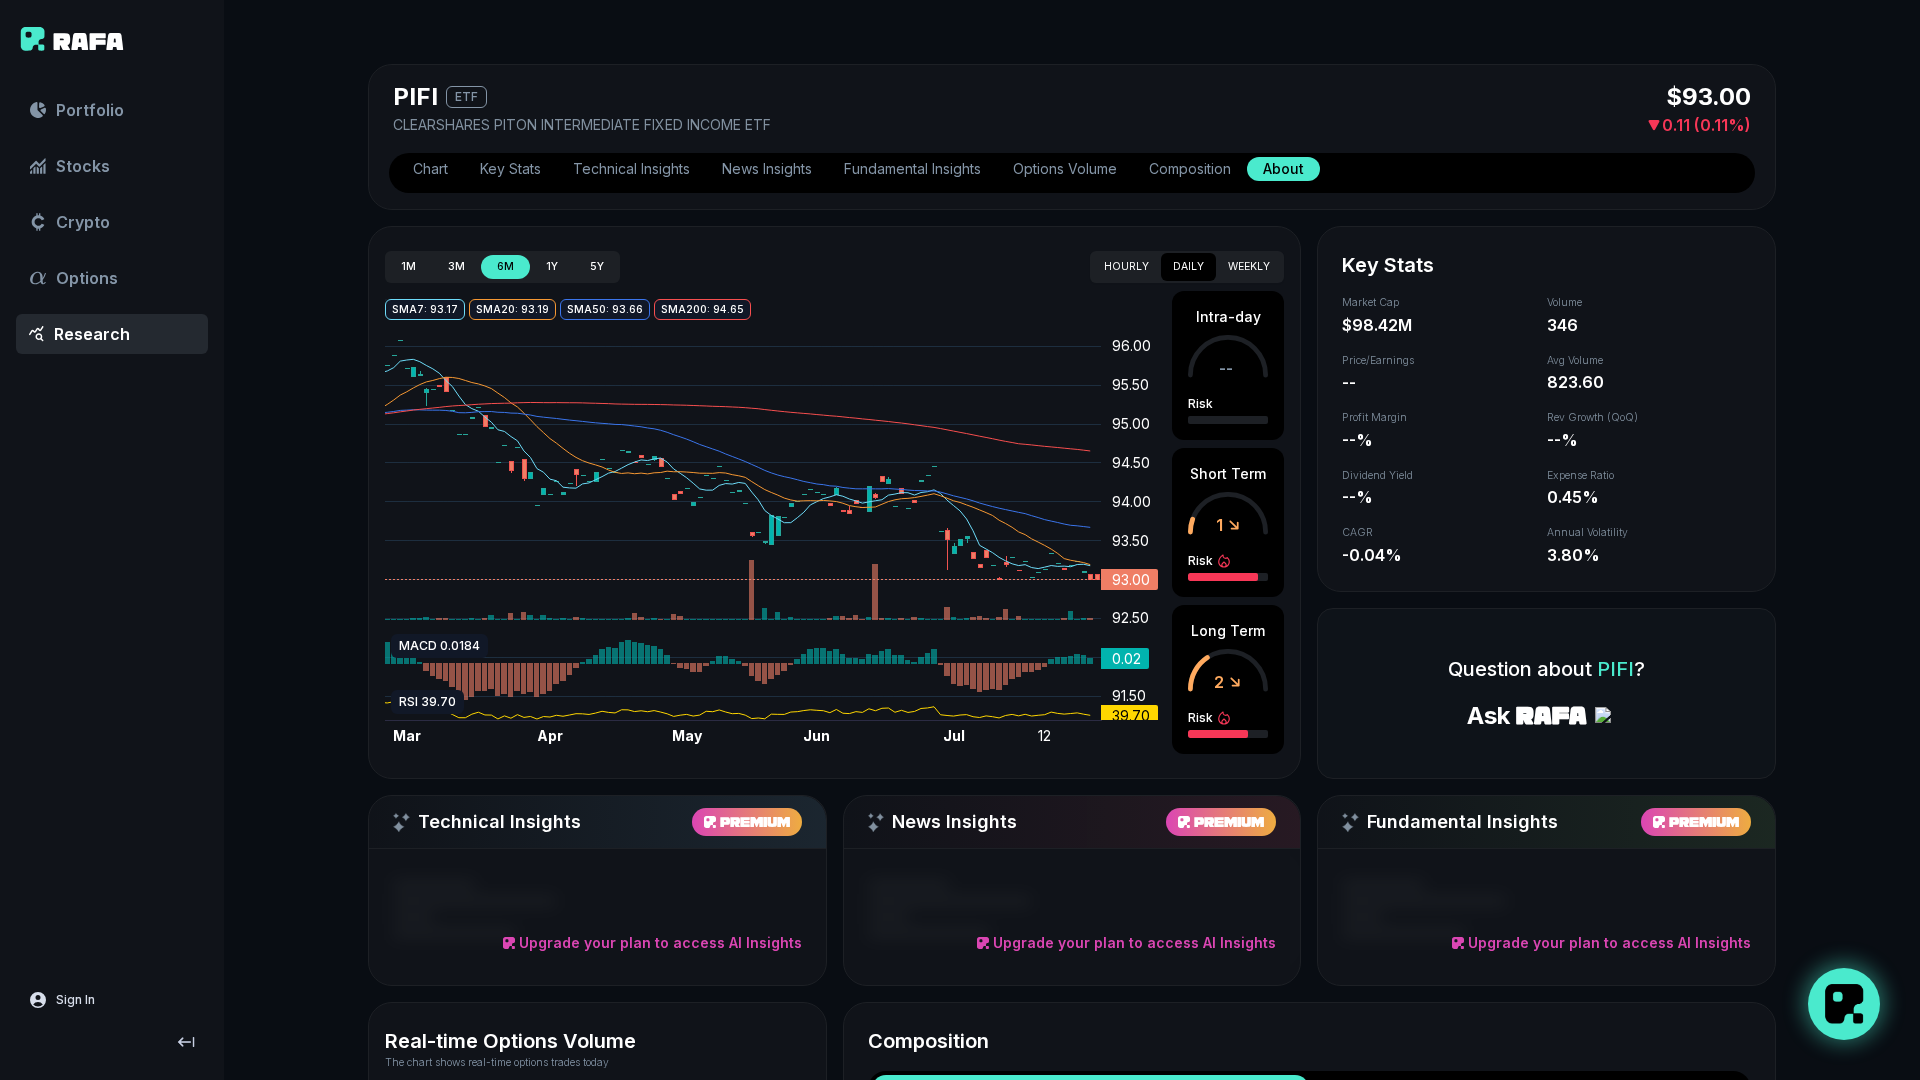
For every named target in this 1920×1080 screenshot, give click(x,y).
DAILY (1188, 266)
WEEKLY (1249, 266)
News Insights (767, 168)
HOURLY (1126, 266)
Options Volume (1065, 168)
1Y (552, 266)
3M (456, 266)
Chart (430, 168)
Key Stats (510, 168)
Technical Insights (631, 168)
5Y (597, 266)
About (1283, 168)
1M (408, 266)
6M (505, 266)
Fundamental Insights (912, 168)
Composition (1190, 168)
